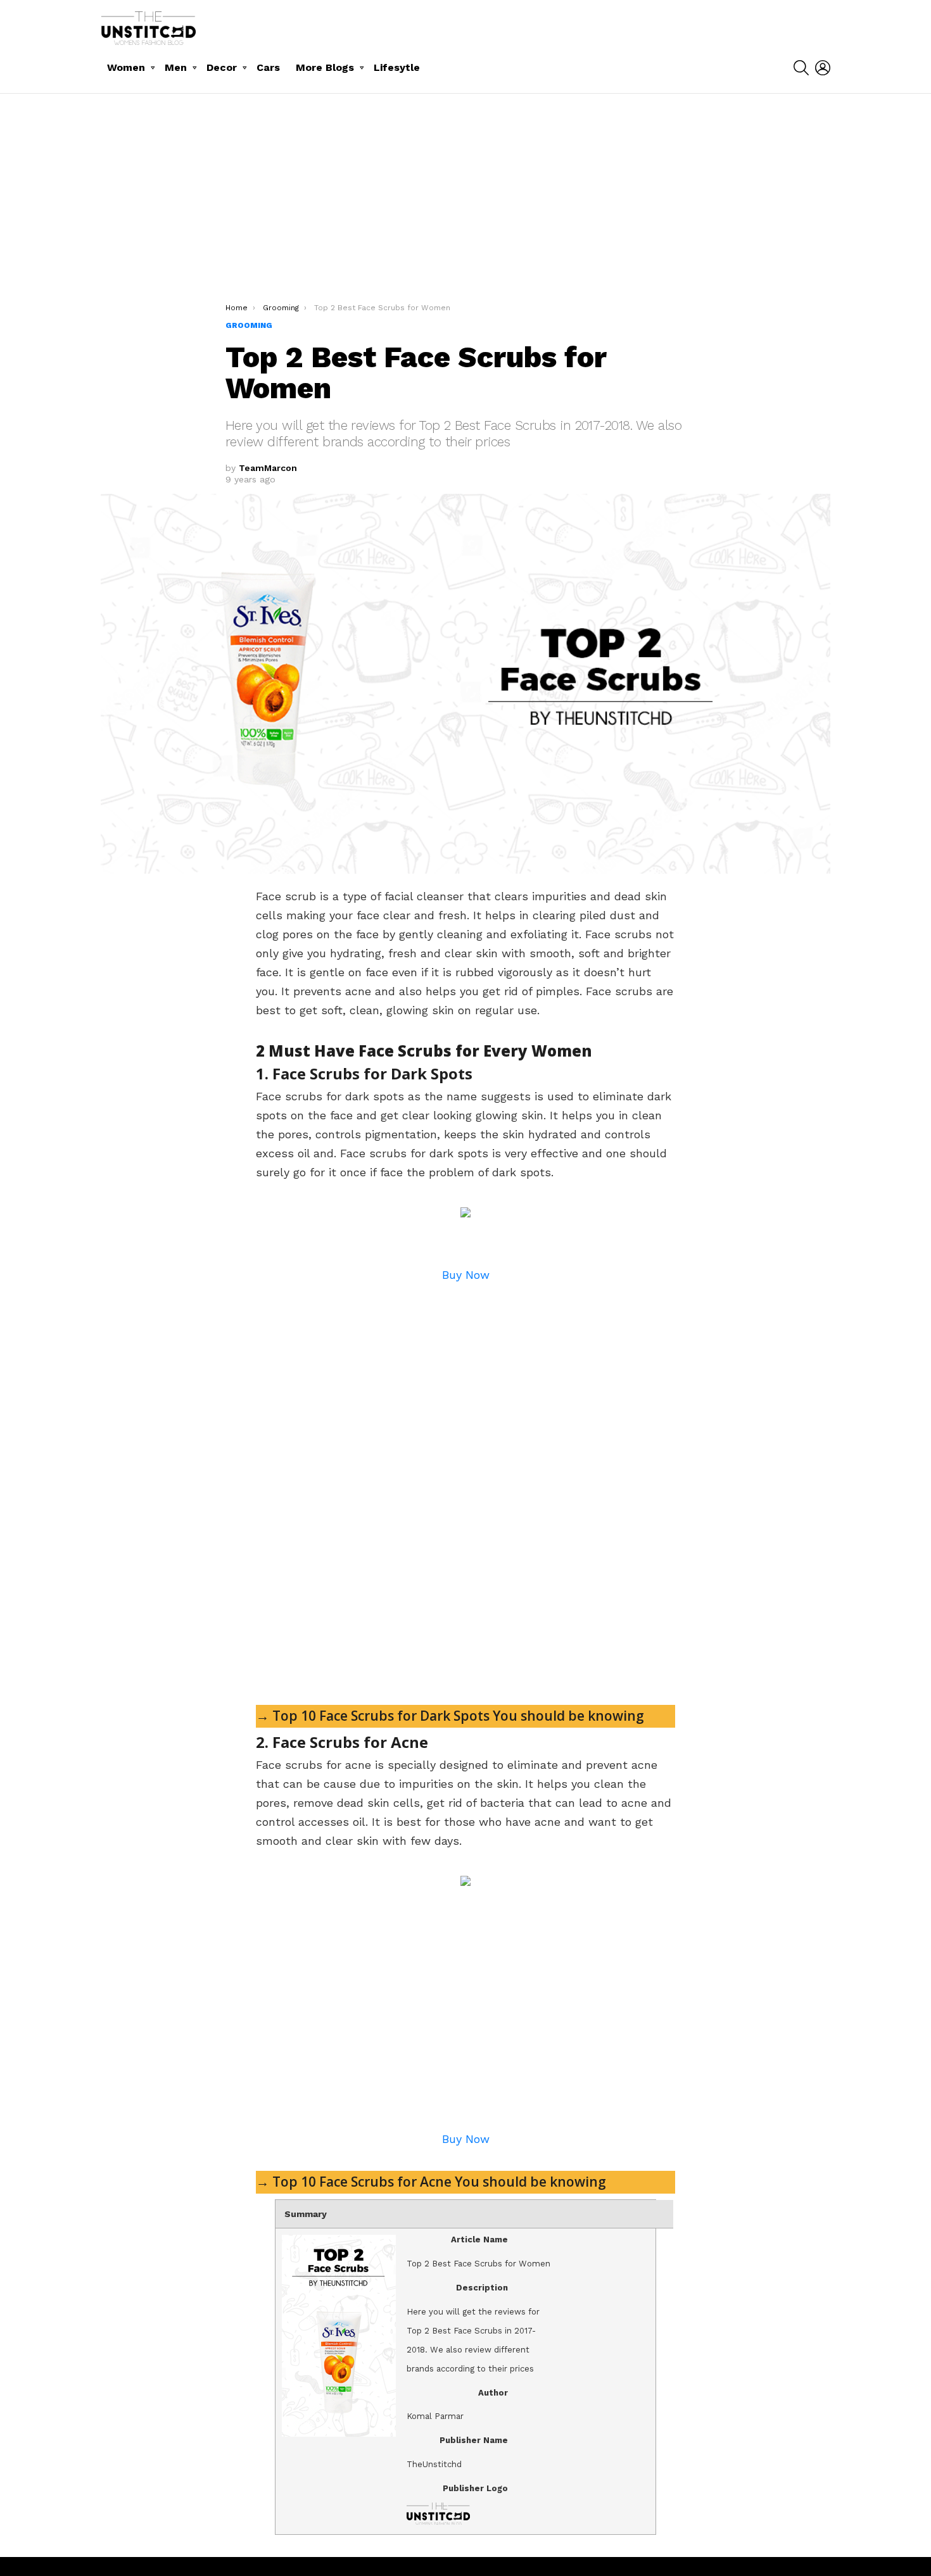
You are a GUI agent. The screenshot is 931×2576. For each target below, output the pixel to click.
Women (126, 67)
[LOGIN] (823, 68)
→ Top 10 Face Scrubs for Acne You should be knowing (431, 2182)
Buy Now (466, 1275)
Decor (222, 67)
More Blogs (325, 67)
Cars (268, 67)
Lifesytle (397, 67)
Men (176, 67)
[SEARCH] (801, 68)
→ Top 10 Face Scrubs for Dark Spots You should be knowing (450, 1716)
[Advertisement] (465, 208)
